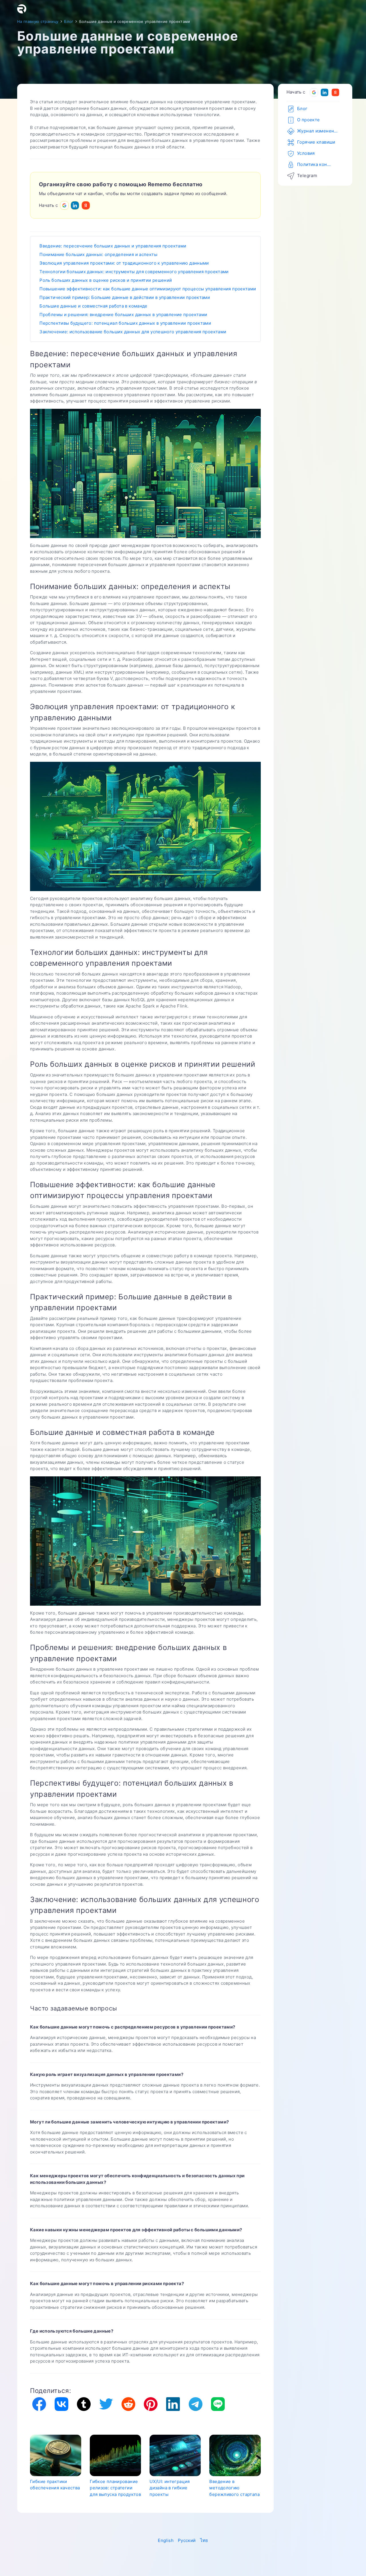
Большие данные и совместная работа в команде (94, 306)
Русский (187, 2540)
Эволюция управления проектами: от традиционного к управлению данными (124, 263)
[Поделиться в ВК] (61, 2404)
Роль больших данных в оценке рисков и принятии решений (106, 280)
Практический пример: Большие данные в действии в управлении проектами (125, 297)
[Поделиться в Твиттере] (106, 2404)
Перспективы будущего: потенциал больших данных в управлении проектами (125, 323)
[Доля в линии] (218, 2404)
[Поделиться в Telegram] (195, 2404)
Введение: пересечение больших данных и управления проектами (113, 246)
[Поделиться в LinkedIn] (173, 2404)
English (166, 2540)
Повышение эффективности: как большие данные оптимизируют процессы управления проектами (148, 289)
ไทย (204, 2540)
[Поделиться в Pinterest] (151, 2404)
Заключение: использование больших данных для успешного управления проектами (133, 332)
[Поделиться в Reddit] (128, 2404)
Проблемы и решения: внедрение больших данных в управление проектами (123, 315)
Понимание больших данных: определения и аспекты (98, 254)
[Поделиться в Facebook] (39, 2404)
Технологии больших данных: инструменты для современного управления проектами (134, 272)
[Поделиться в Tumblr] (84, 2404)
